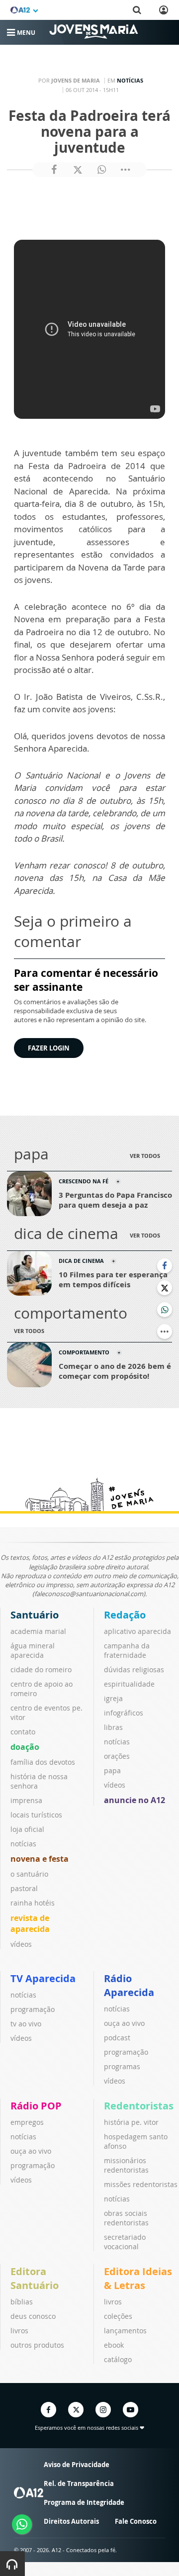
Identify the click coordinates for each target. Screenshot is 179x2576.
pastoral (24, 1888)
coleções (118, 2316)
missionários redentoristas (126, 2165)
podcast (117, 2038)
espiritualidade (129, 1684)
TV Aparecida (43, 1978)
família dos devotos (43, 1762)
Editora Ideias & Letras (138, 2278)
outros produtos (37, 2345)
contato (23, 1732)
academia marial (38, 1631)
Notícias (130, 80)
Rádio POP (36, 2106)
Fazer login (49, 1048)
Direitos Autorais (71, 2521)
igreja (113, 1698)
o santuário (29, 1874)
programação (33, 2009)
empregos (27, 2122)
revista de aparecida (30, 1923)
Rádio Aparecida (129, 1985)
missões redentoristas (141, 2184)
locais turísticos (36, 1815)
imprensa (26, 1800)
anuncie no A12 (134, 1800)
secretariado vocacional (125, 2242)
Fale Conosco (136, 2521)
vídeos (21, 1944)
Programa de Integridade (84, 2502)
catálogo (118, 2359)
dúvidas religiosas (134, 1670)
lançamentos (125, 2331)
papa (112, 1770)
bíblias (22, 2302)
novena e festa (40, 1859)
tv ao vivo (26, 2024)
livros (19, 2331)
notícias (23, 1844)
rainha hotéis (33, 1903)
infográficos (124, 1713)
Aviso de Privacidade (77, 2465)
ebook (114, 2345)
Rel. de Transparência (79, 2483)
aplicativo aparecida (137, 1631)
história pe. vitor (131, 2122)
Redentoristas (139, 2106)
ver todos (145, 1156)
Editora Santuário (35, 2278)
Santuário (35, 1615)
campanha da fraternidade (127, 1650)
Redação (125, 1615)
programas (122, 2066)
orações (117, 1756)
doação (25, 1747)
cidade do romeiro (41, 1670)
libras (113, 1727)
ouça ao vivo (124, 2023)
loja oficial (27, 1829)
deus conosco (33, 2316)
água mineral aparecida (33, 1650)
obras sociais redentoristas (126, 2218)
